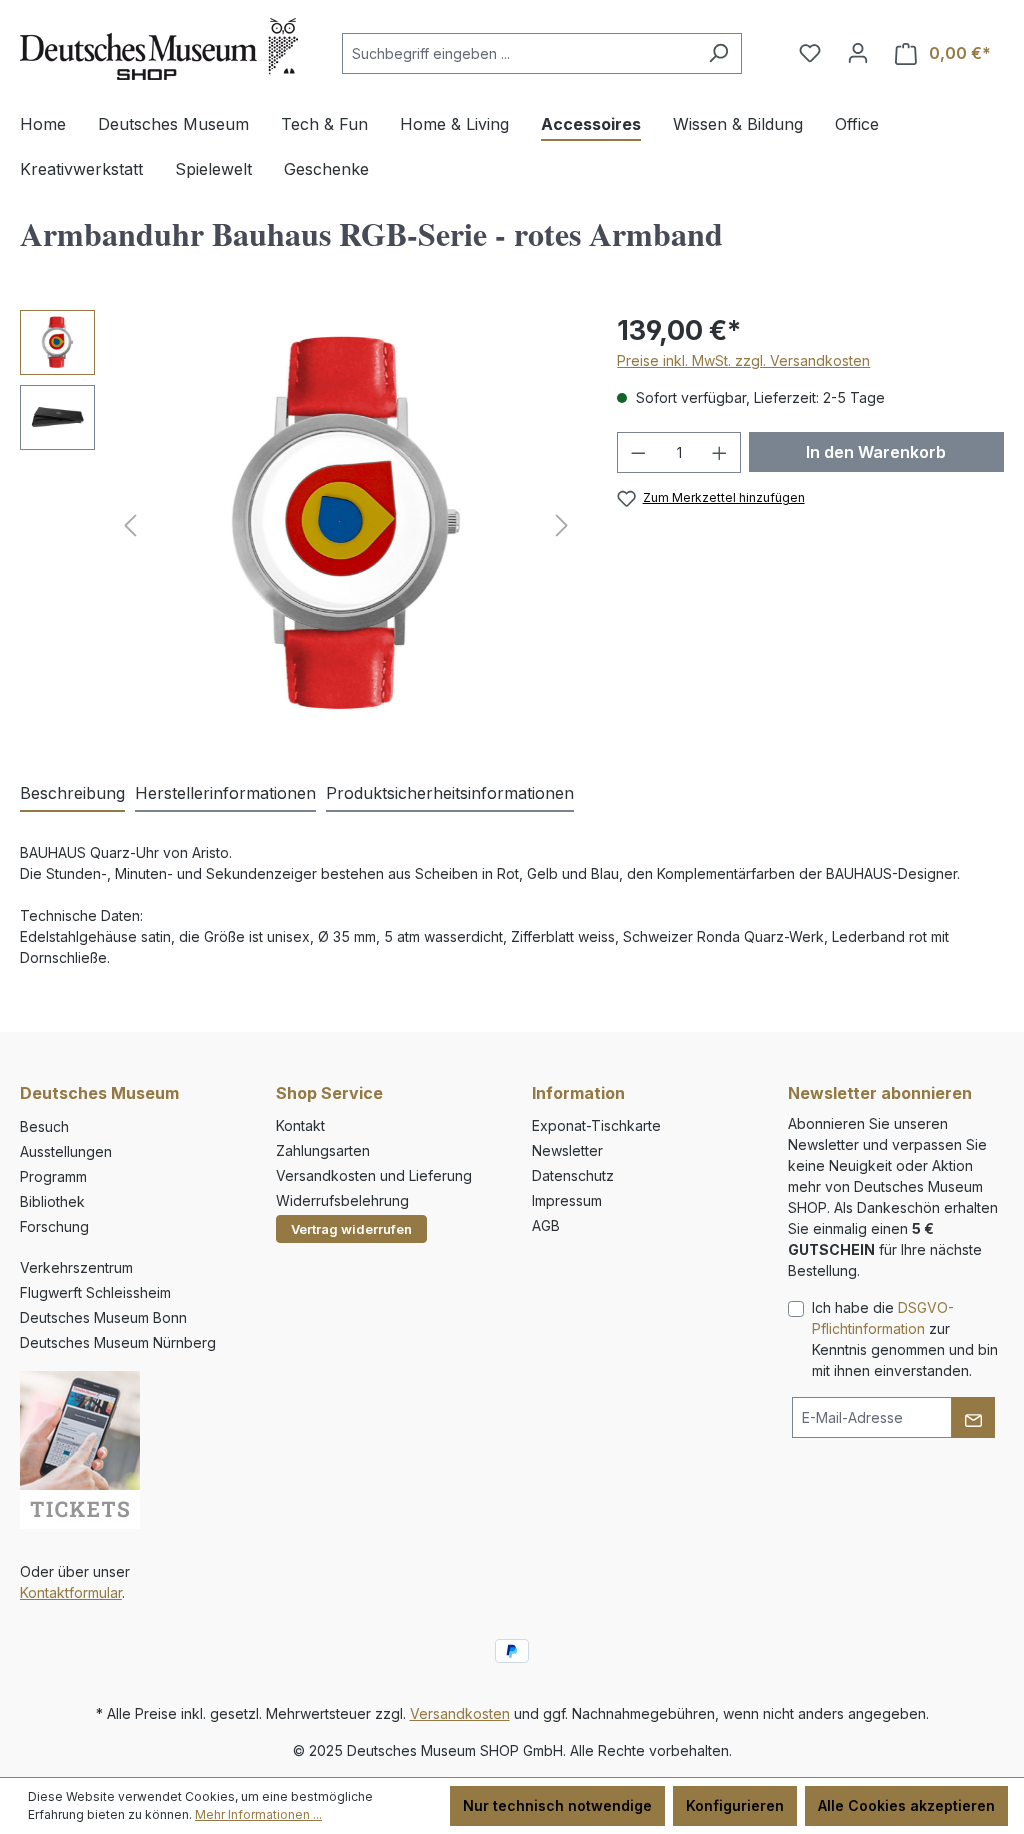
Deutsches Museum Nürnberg (118, 1342)
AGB (546, 1225)
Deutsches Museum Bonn (103, 1317)
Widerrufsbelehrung (342, 1200)
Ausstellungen (66, 1151)
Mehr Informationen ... (258, 1814)
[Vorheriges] (130, 525)
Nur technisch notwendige (557, 1805)
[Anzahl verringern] (638, 452)
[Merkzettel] (810, 53)
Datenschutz (573, 1175)
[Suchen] (718, 53)
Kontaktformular (71, 1592)
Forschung (54, 1226)
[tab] (72, 794)
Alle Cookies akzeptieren (906, 1805)
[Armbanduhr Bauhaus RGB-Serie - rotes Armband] (346, 525)
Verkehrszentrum (76, 1267)
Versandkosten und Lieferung (374, 1175)
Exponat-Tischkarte (596, 1125)
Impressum (567, 1200)
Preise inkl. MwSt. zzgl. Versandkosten (743, 360)
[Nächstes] (562, 525)
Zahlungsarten (323, 1150)
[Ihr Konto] (858, 53)
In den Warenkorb (876, 452)
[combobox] (519, 53)
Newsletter (567, 1150)
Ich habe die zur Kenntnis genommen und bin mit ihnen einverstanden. (905, 1339)
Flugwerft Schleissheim (95, 1292)
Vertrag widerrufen (351, 1229)
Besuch (44, 1126)
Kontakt (300, 1125)
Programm (53, 1176)
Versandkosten (460, 1713)
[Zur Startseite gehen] (159, 49)
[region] (298, 525)
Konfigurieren (735, 1805)
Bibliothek (52, 1201)
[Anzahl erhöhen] (720, 452)
